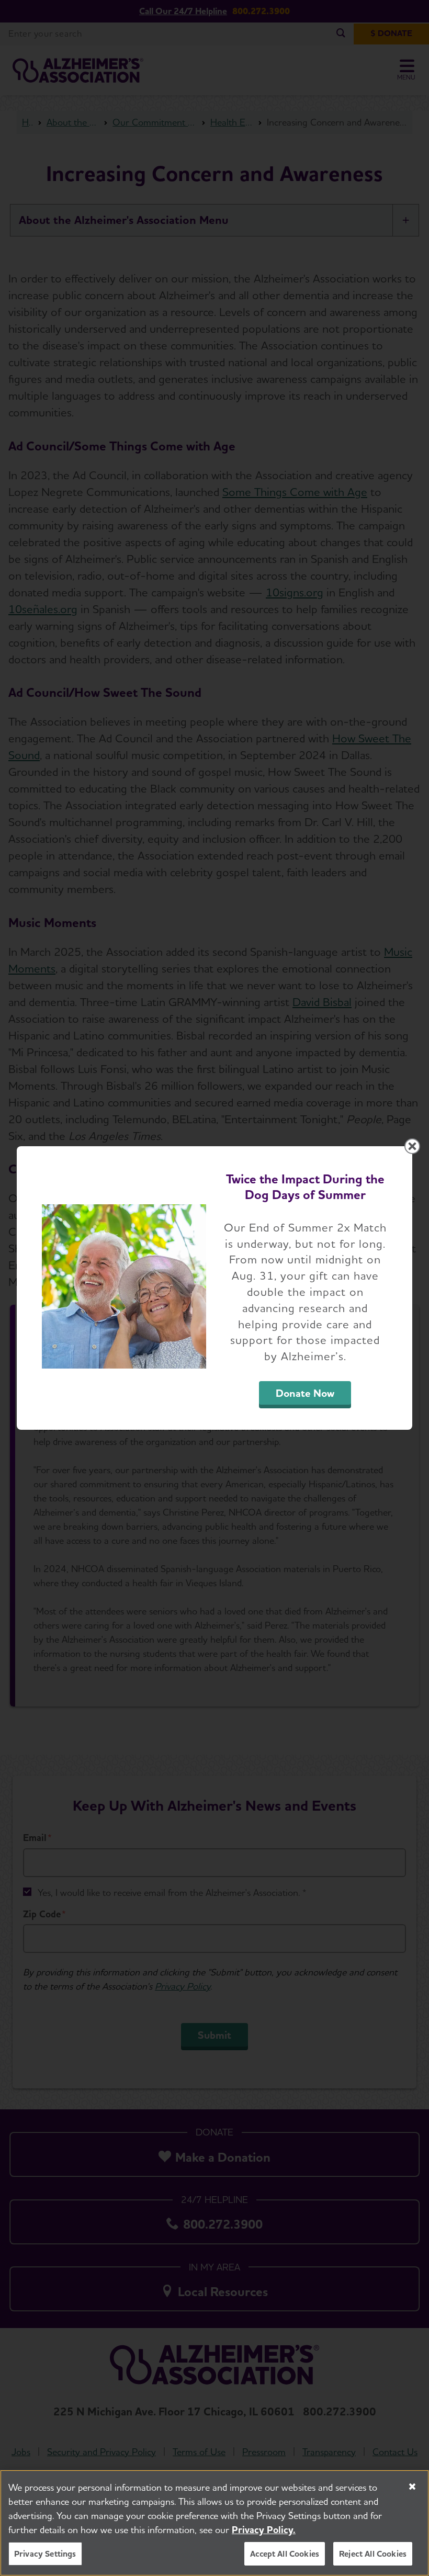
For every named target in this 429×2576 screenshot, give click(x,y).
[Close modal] (412, 1146)
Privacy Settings (45, 2554)
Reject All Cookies (373, 2554)
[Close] (412, 2487)
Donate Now (305, 1393)
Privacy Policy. (264, 2530)
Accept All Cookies (285, 2554)
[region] (214, 2523)
